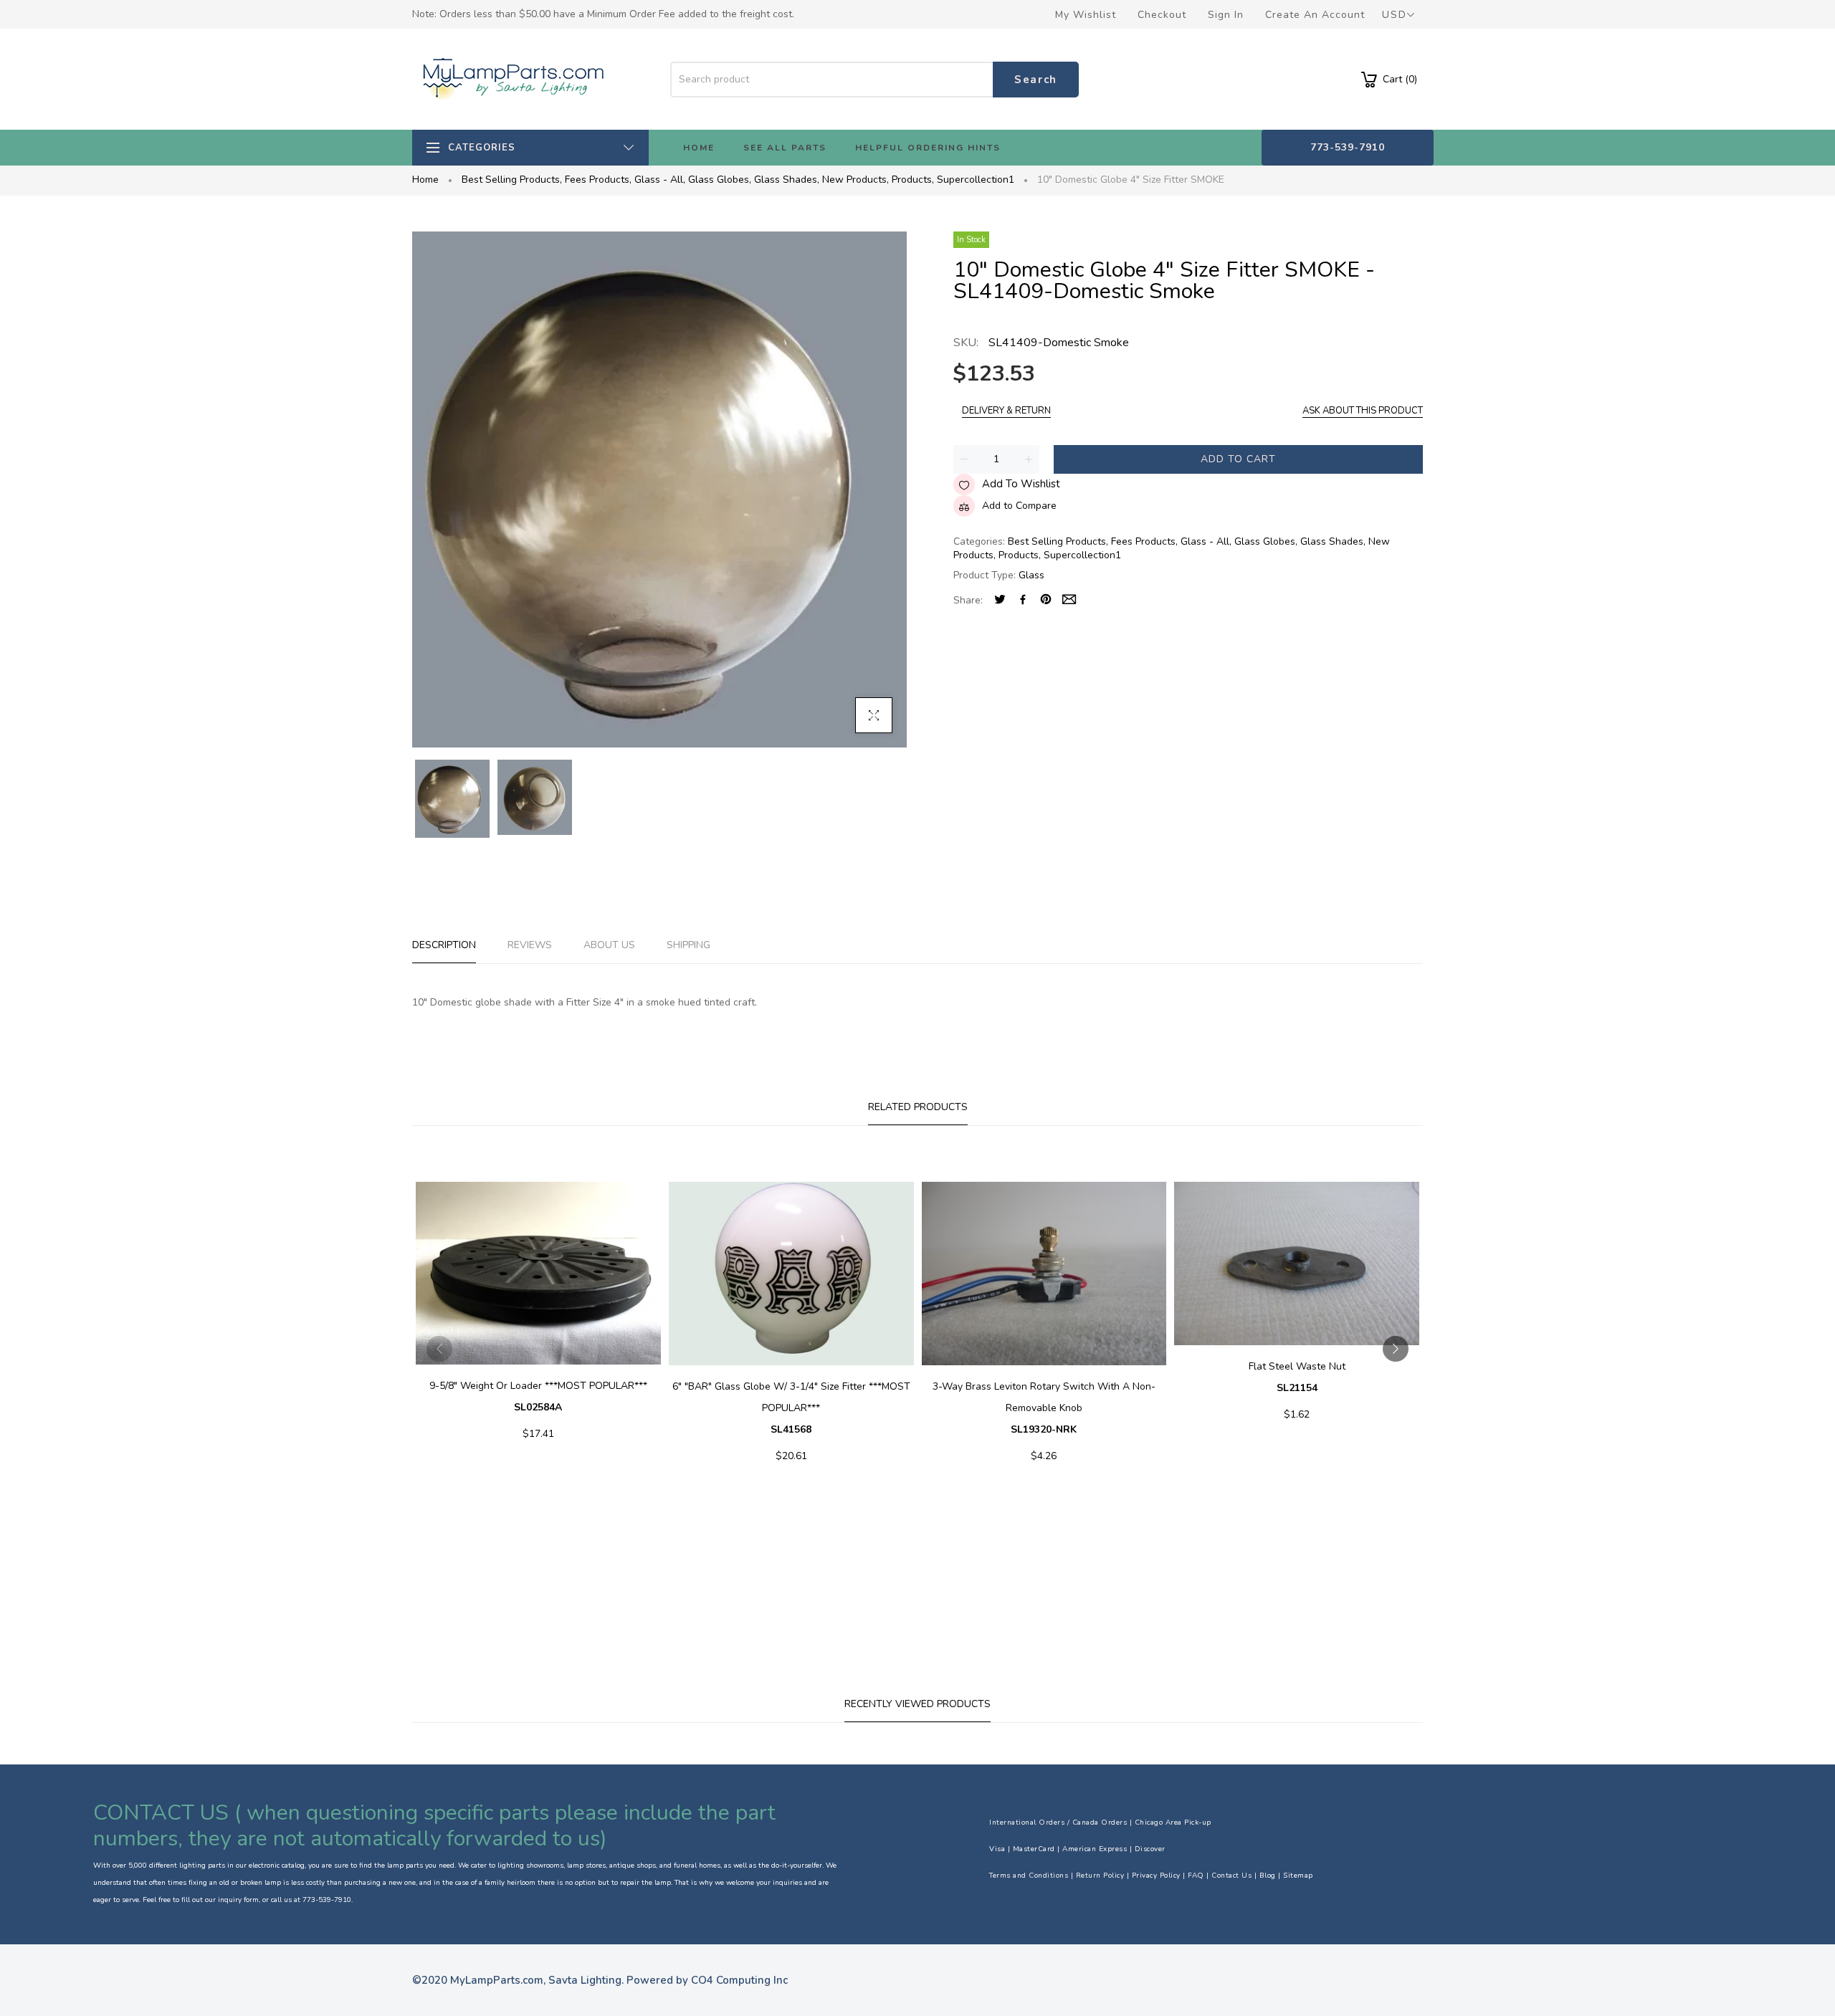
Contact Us (1231, 1876)
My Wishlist (1086, 15)
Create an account (1315, 15)
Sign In (1226, 15)
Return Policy (1100, 1876)
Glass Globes (720, 180)
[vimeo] (1046, 601)
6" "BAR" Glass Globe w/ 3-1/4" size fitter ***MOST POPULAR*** (791, 1408)
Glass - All (660, 180)
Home (425, 180)
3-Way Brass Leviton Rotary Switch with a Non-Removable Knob (1044, 1408)
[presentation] (439, 1349)
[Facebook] (1023, 601)
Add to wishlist (1021, 484)
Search (1036, 80)
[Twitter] (1000, 601)
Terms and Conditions (1029, 1876)
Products (913, 180)
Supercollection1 (976, 180)
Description (444, 945)
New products (855, 180)
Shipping (688, 945)
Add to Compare (1019, 506)
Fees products (598, 180)
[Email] (1069, 601)
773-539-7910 (1348, 147)
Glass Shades (787, 180)
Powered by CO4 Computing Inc (707, 1980)
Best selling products (512, 180)
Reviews (530, 945)
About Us (609, 945)
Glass (1031, 575)
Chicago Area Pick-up (1173, 1822)
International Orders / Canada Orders (1058, 1822)
